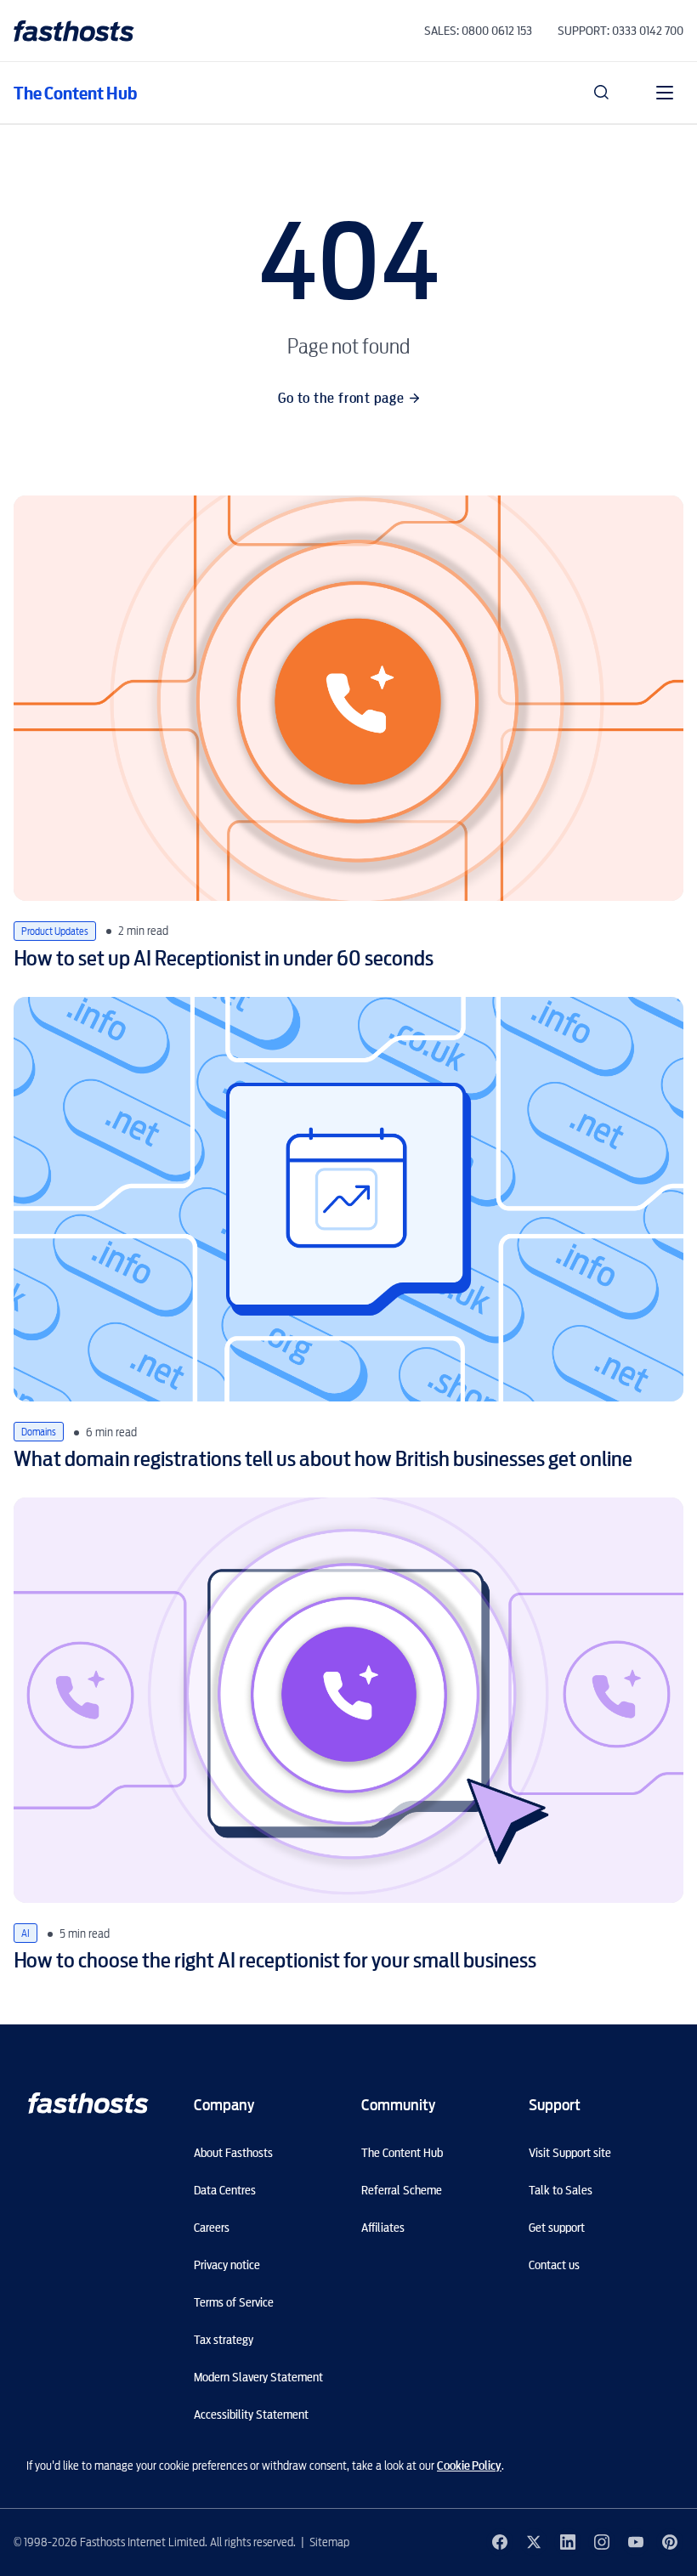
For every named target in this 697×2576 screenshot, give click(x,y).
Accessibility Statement (251, 2415)
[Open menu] (665, 93)
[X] (534, 2542)
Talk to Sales (561, 2190)
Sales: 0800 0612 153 (478, 31)
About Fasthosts (233, 2153)
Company (224, 2105)
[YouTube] (636, 2542)
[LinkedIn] (568, 2542)
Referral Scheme (402, 2190)
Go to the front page (341, 398)
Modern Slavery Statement (258, 2377)
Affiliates (383, 2228)
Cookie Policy (469, 2466)
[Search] (602, 93)
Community (398, 2105)
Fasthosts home (76, 31)
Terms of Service (234, 2302)
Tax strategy (224, 2340)
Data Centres (225, 2190)
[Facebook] (500, 2542)
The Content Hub (75, 93)
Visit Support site (570, 2153)
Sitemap (329, 2542)
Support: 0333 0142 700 (620, 31)
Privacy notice (227, 2265)
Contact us (554, 2265)
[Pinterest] (670, 2542)
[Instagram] (602, 2542)
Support (555, 2105)
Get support (557, 2228)
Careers (212, 2228)
